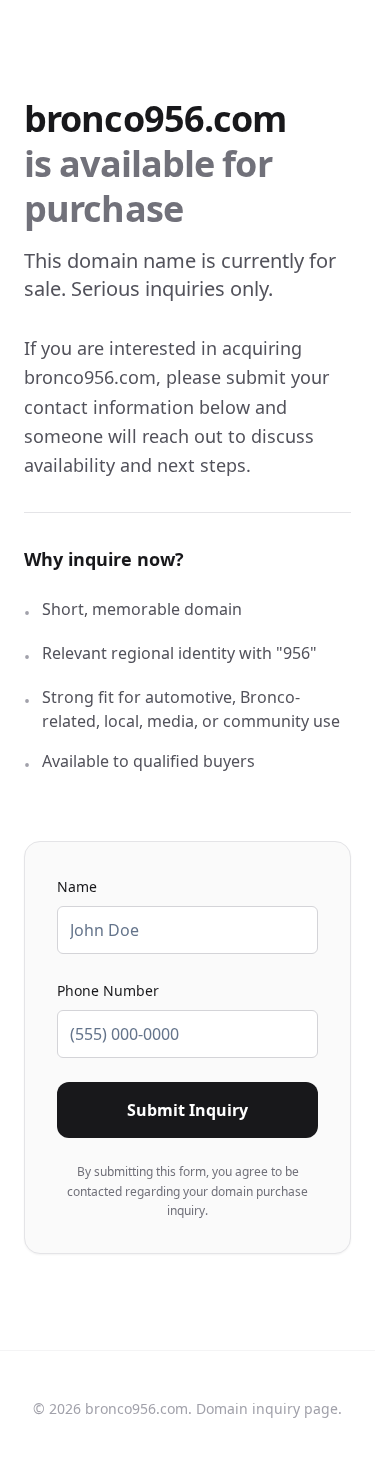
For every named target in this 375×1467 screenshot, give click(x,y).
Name (77, 886)
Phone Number (108, 990)
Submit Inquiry (187, 1110)
